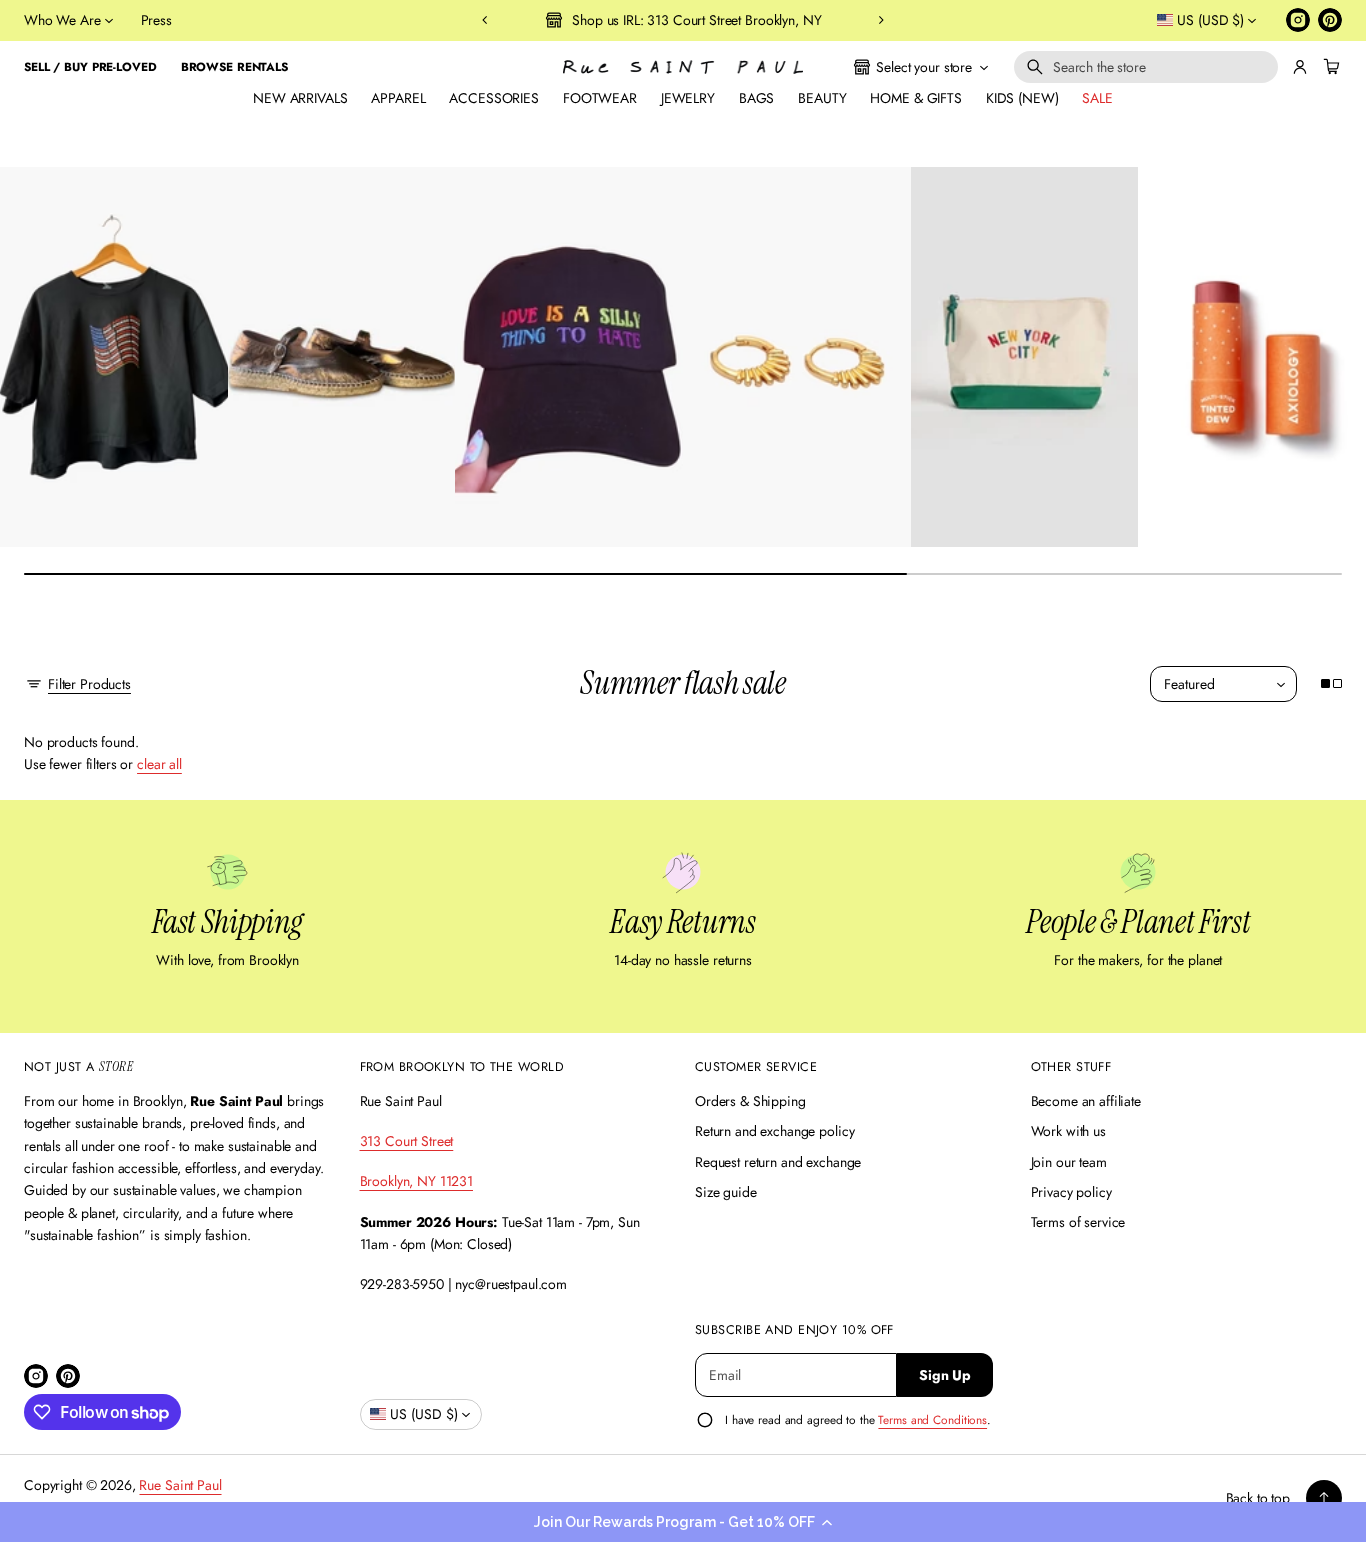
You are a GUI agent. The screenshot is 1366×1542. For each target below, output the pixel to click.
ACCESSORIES (493, 98)
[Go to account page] (1300, 67)
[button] (683, 1522)
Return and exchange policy (774, 1131)
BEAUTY (822, 98)
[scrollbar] (683, 574)
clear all (159, 764)
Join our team (1069, 1162)
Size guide (726, 1192)
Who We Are (62, 20)
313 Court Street (407, 1141)
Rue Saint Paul (180, 1485)
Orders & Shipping (750, 1101)
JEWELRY (688, 98)
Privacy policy (1071, 1192)
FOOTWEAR (600, 98)
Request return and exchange (778, 1162)
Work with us (1068, 1131)
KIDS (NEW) (1022, 98)
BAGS (756, 98)
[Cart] (1329, 67)
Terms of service (1078, 1222)
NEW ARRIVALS (300, 98)
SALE (1097, 98)
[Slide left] (28, 351)
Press (156, 20)
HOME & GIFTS (915, 98)
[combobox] (1146, 67)
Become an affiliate (1086, 1101)
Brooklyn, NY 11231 (416, 1181)
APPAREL (398, 98)
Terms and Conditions (932, 1419)
